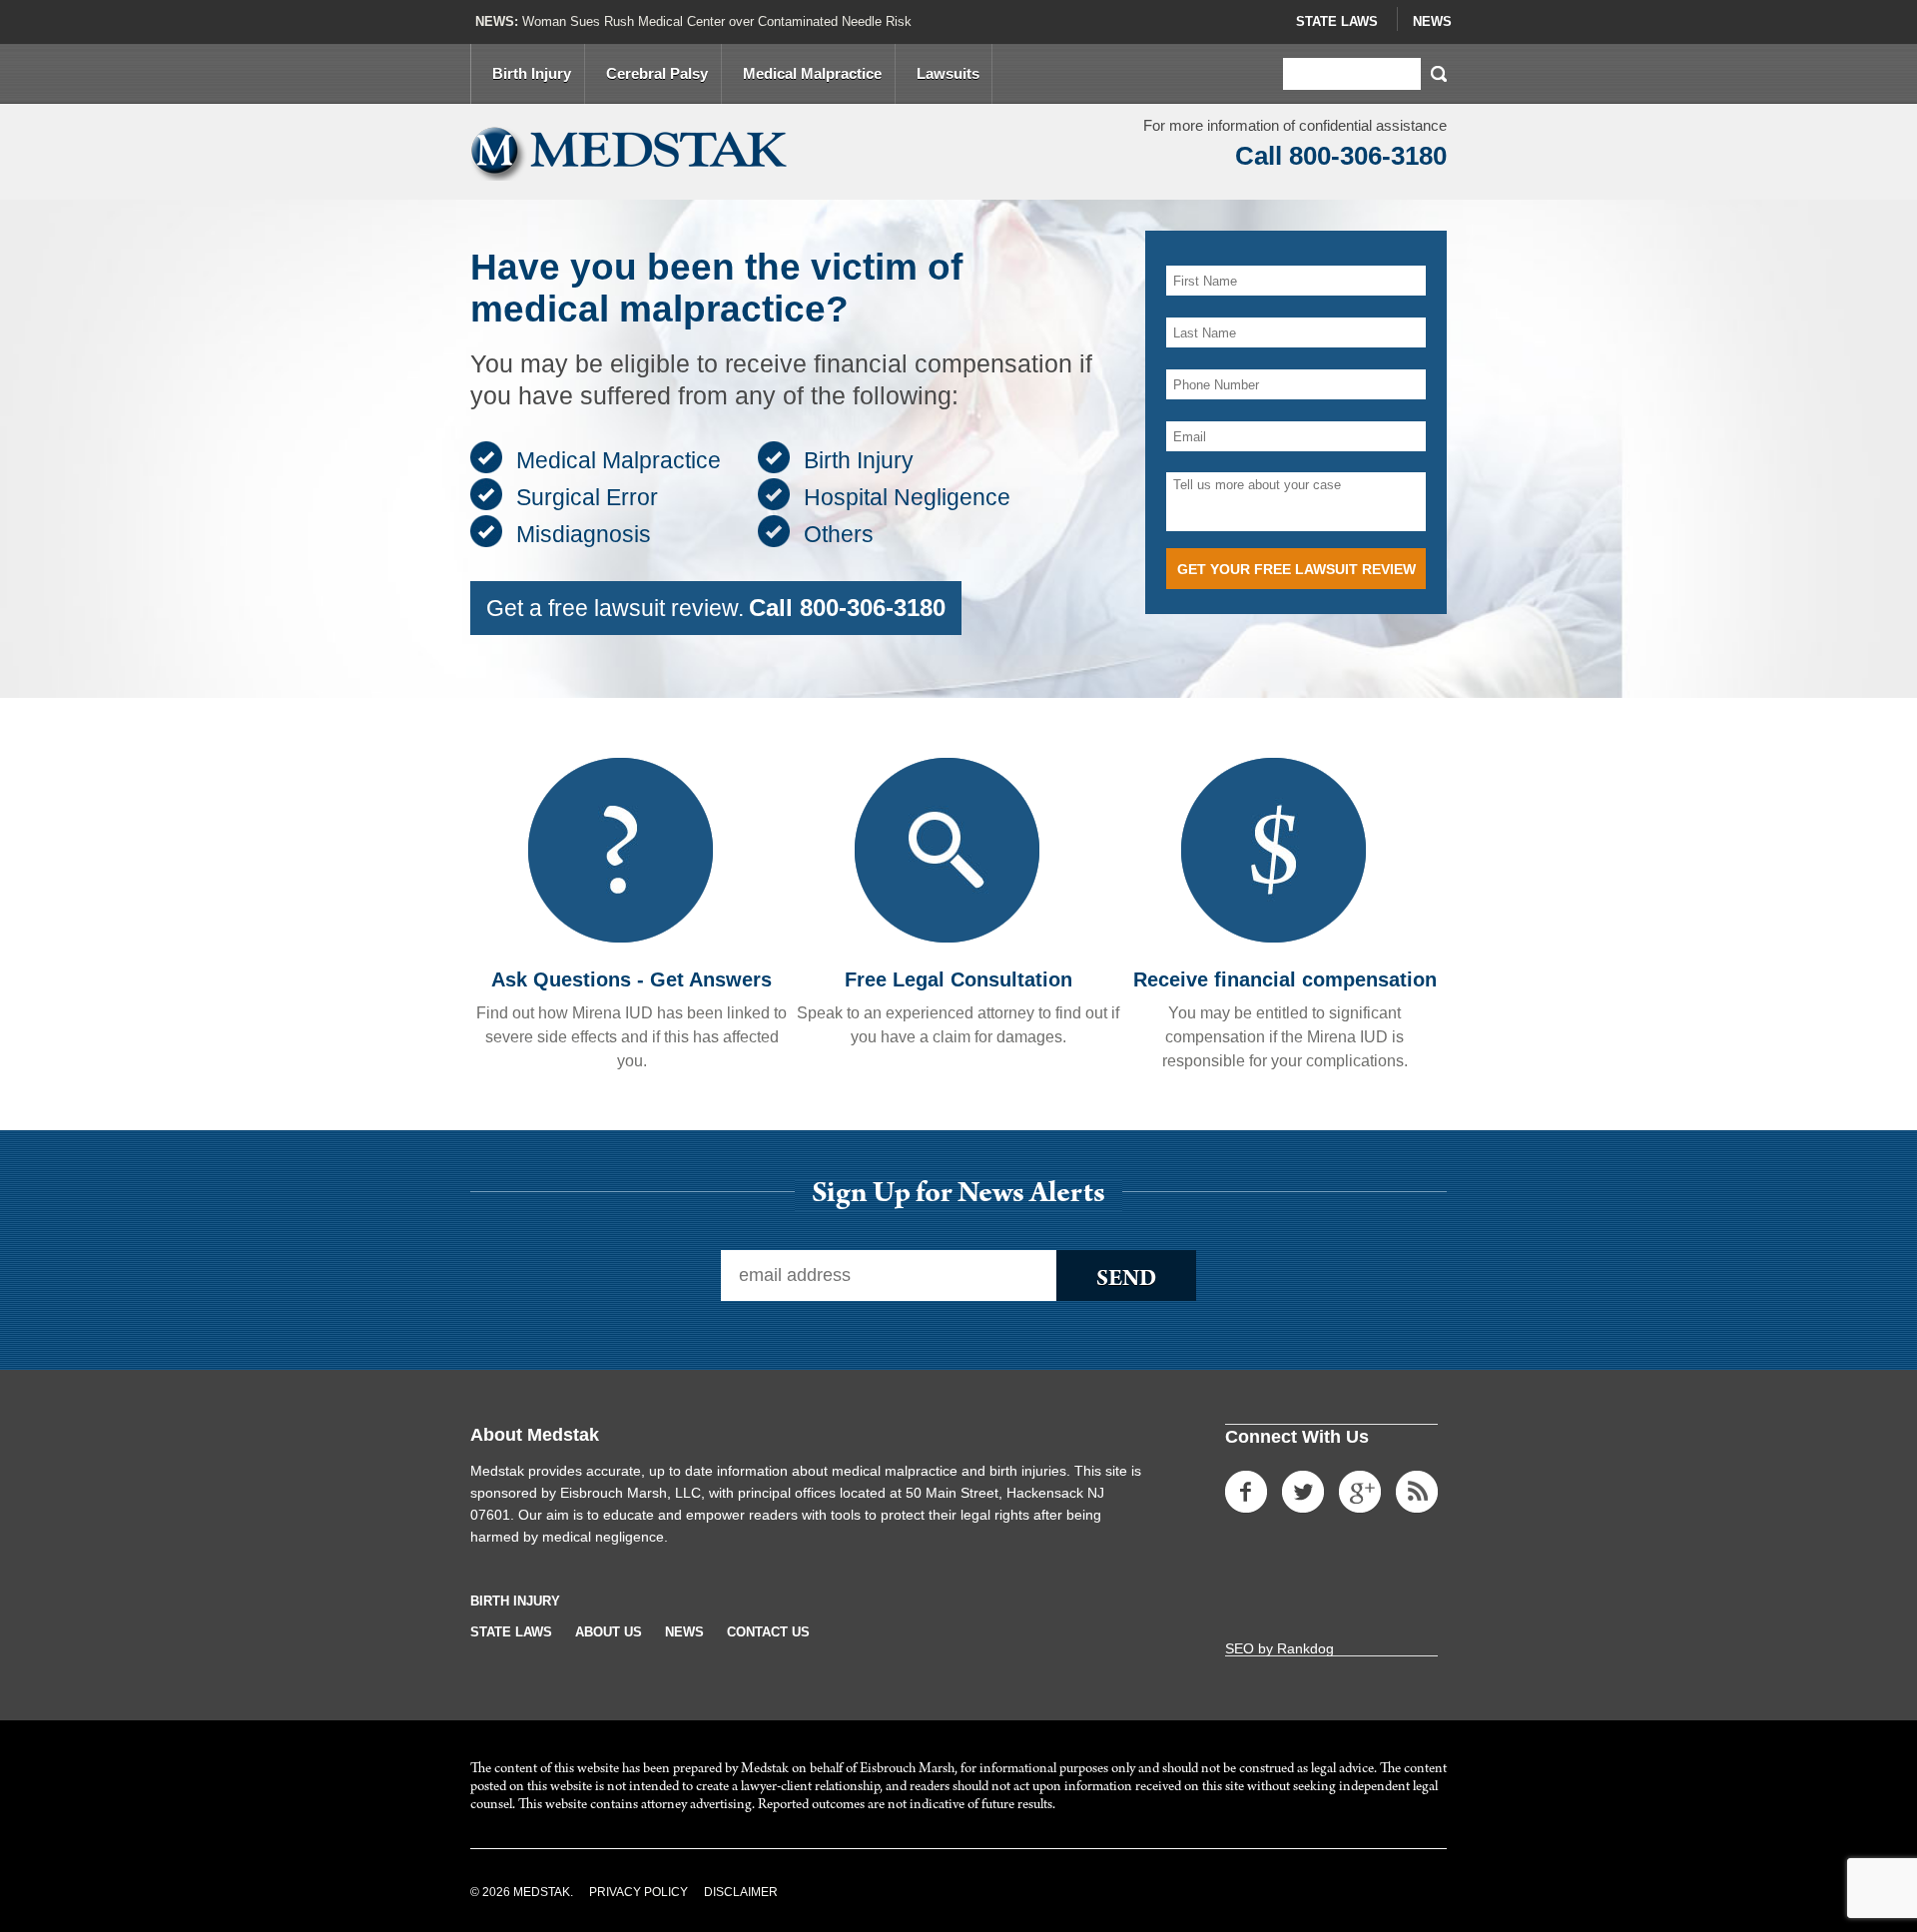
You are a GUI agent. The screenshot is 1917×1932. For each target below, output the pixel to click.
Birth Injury (532, 73)
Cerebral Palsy (657, 73)
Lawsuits (948, 73)
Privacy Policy (639, 1892)
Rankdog (1305, 1648)
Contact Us (768, 1632)
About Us (609, 1632)
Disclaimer (741, 1892)
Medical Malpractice (812, 73)
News (1432, 21)
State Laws (1337, 21)
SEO (1240, 1648)
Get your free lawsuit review (1296, 569)
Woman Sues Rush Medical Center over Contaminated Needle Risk (717, 21)
